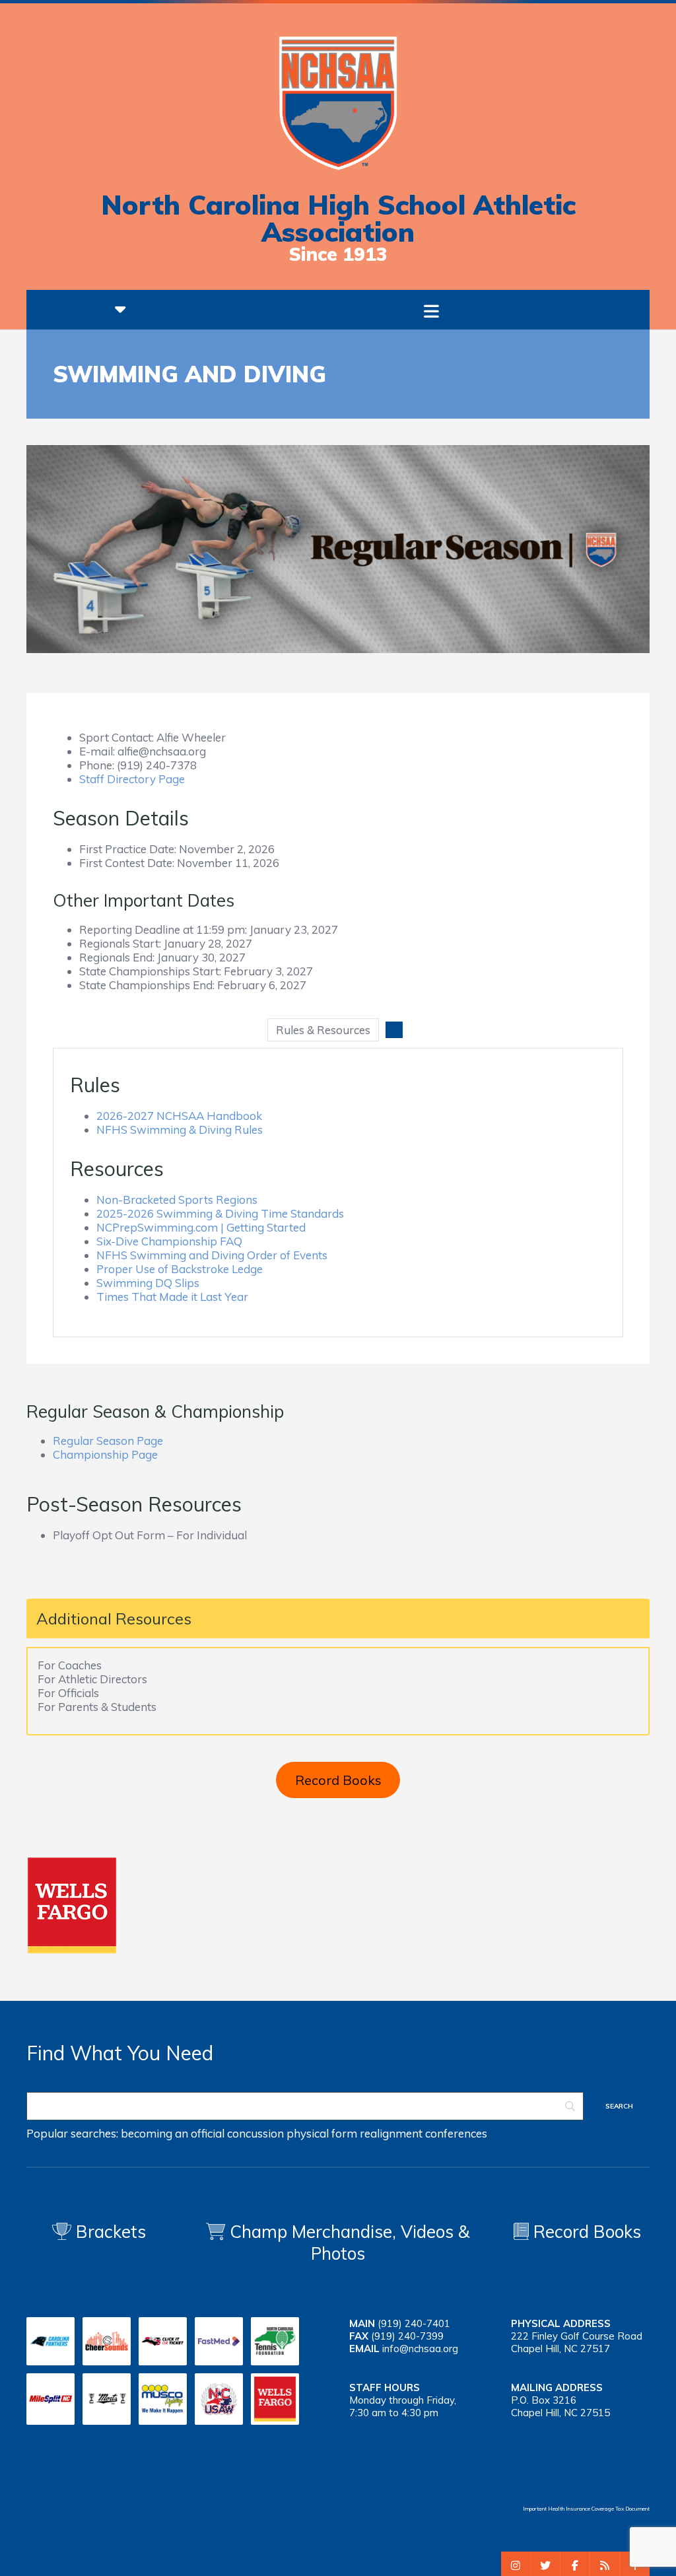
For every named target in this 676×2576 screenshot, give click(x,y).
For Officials (68, 1693)
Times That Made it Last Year (172, 1297)
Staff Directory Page (132, 779)
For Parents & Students (97, 1707)
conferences (456, 2133)
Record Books (338, 1780)
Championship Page (105, 1454)
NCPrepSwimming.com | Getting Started (201, 1227)
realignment (391, 2133)
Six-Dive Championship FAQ (169, 1241)
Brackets (109, 2232)
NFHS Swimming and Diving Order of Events (212, 1255)
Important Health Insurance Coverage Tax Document (586, 2509)
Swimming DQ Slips (148, 1283)
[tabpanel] (338, 1193)
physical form (322, 2133)
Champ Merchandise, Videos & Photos (350, 2243)
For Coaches (70, 1665)
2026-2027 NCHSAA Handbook (179, 1116)
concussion (255, 2133)
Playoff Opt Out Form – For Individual (150, 1535)
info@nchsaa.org (420, 2349)
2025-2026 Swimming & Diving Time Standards (220, 1213)
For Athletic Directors (92, 1679)
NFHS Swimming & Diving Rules (180, 1130)
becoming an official (173, 2133)
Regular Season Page (108, 1441)
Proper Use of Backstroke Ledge (180, 1269)
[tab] (323, 1030)
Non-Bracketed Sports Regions (177, 1200)
